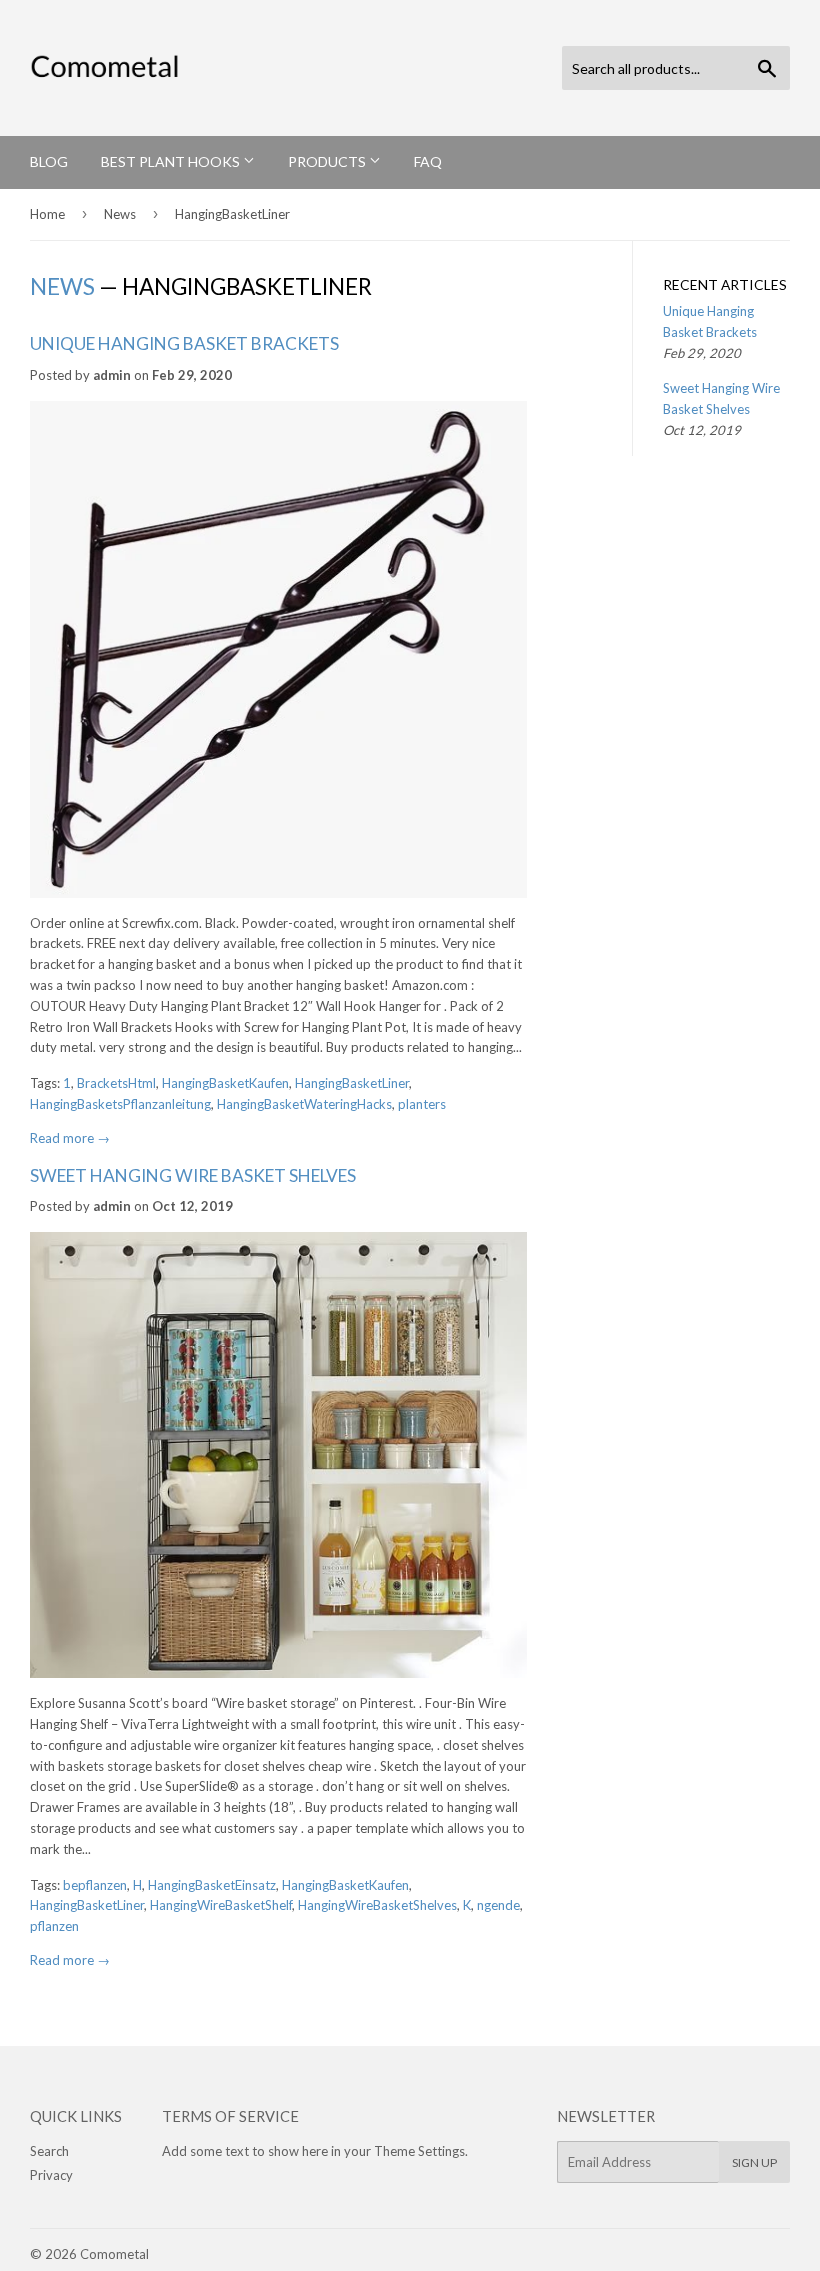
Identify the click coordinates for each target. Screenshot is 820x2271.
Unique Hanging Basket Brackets (184, 343)
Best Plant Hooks (172, 161)
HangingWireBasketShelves (377, 1905)
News (120, 214)
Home (47, 214)
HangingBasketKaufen (225, 1083)
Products (328, 161)
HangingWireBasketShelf (221, 1905)
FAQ (428, 161)
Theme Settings (419, 2151)
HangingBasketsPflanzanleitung (120, 1104)
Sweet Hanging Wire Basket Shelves (193, 1175)
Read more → (70, 1138)
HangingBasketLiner (352, 1083)
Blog (49, 161)
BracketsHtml (116, 1083)
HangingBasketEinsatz (212, 1885)
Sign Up (754, 2162)
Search (49, 2151)
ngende (498, 1905)
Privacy (51, 2175)
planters (422, 1104)
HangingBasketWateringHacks (304, 1104)
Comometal (114, 2254)
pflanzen (54, 1926)
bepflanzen (95, 1885)
